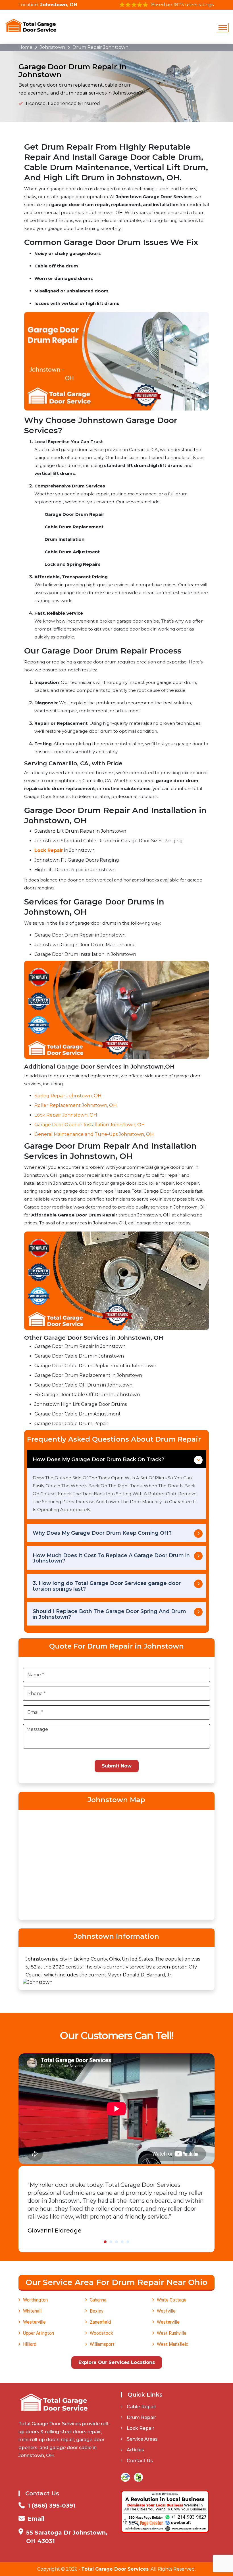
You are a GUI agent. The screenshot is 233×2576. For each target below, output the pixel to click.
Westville (166, 2311)
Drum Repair (141, 2417)
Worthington (35, 2300)
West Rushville (172, 2333)
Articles (135, 2450)
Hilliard (30, 2344)
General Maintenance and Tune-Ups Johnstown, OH (94, 1134)
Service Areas (142, 2439)
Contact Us (140, 2461)
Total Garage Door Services (115, 2569)
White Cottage (172, 2300)
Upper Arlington (39, 2333)
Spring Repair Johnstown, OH (68, 1096)
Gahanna (98, 2300)
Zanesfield (100, 2322)
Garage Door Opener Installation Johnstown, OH (90, 1125)
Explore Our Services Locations (117, 2362)
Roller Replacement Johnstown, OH (76, 1105)
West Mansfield (173, 2344)
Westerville (34, 2322)
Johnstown (52, 47)
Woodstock (101, 2333)
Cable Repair (142, 2407)
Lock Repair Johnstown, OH (66, 1115)
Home (25, 47)
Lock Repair (141, 2428)
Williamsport (102, 2344)
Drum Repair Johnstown (100, 47)
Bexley (97, 2311)
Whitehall (32, 2311)
